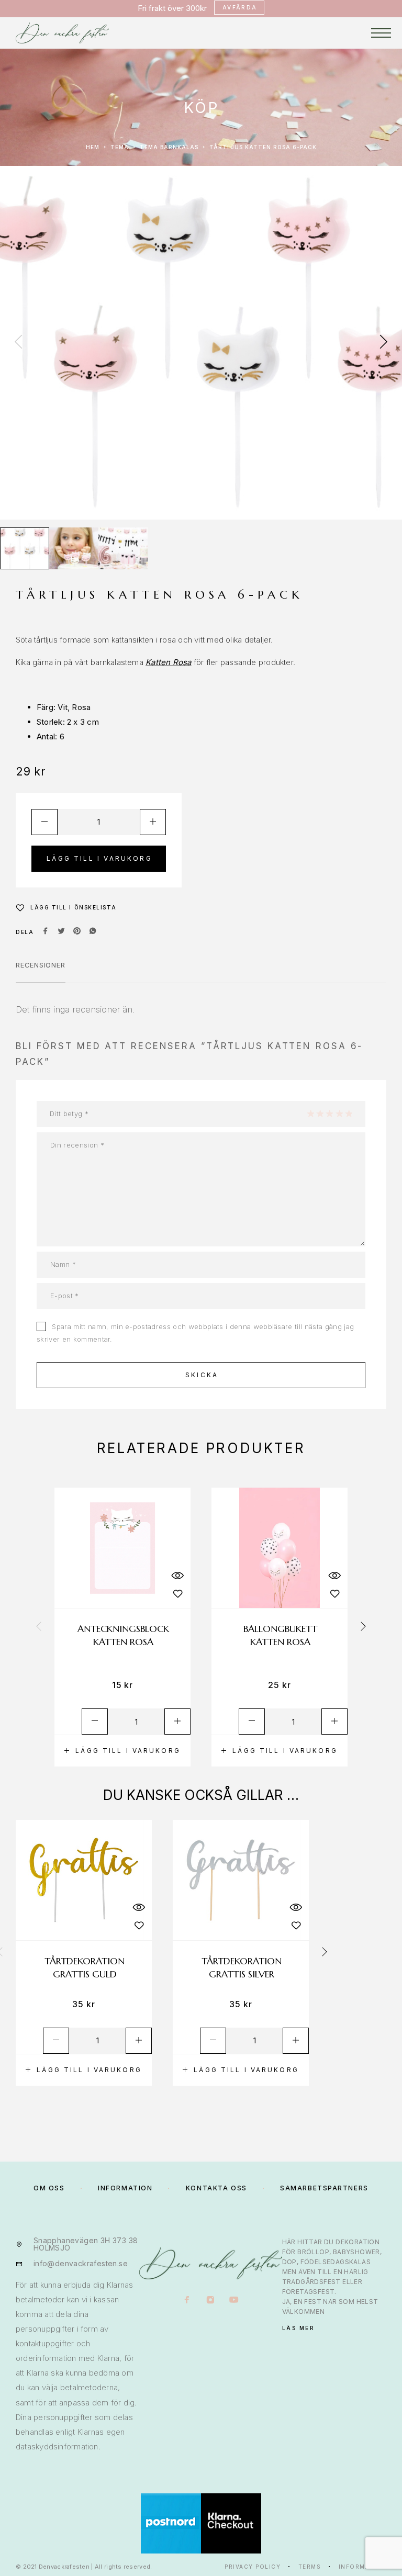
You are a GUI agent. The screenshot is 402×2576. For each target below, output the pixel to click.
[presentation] (18, 343)
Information (363, 2567)
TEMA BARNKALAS (169, 147)
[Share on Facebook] (46, 932)
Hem (93, 147)
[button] (122, 1751)
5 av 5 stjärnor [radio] (349, 1113)
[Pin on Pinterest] (77, 932)
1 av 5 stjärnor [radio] (310, 1113)
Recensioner (41, 965)
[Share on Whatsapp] (93, 932)
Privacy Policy (253, 2567)
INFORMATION (125, 2188)
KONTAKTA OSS (216, 2188)
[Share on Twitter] (61, 932)
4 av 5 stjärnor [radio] (339, 1113)
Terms (310, 2567)
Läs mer (299, 2328)
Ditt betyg (69, 1113)
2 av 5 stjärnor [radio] (320, 1113)
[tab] (41, 972)
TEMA (120, 147)
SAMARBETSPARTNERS (324, 2188)
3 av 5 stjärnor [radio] (329, 1113)
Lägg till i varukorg (99, 858)
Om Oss (49, 2188)
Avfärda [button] (240, 7)
